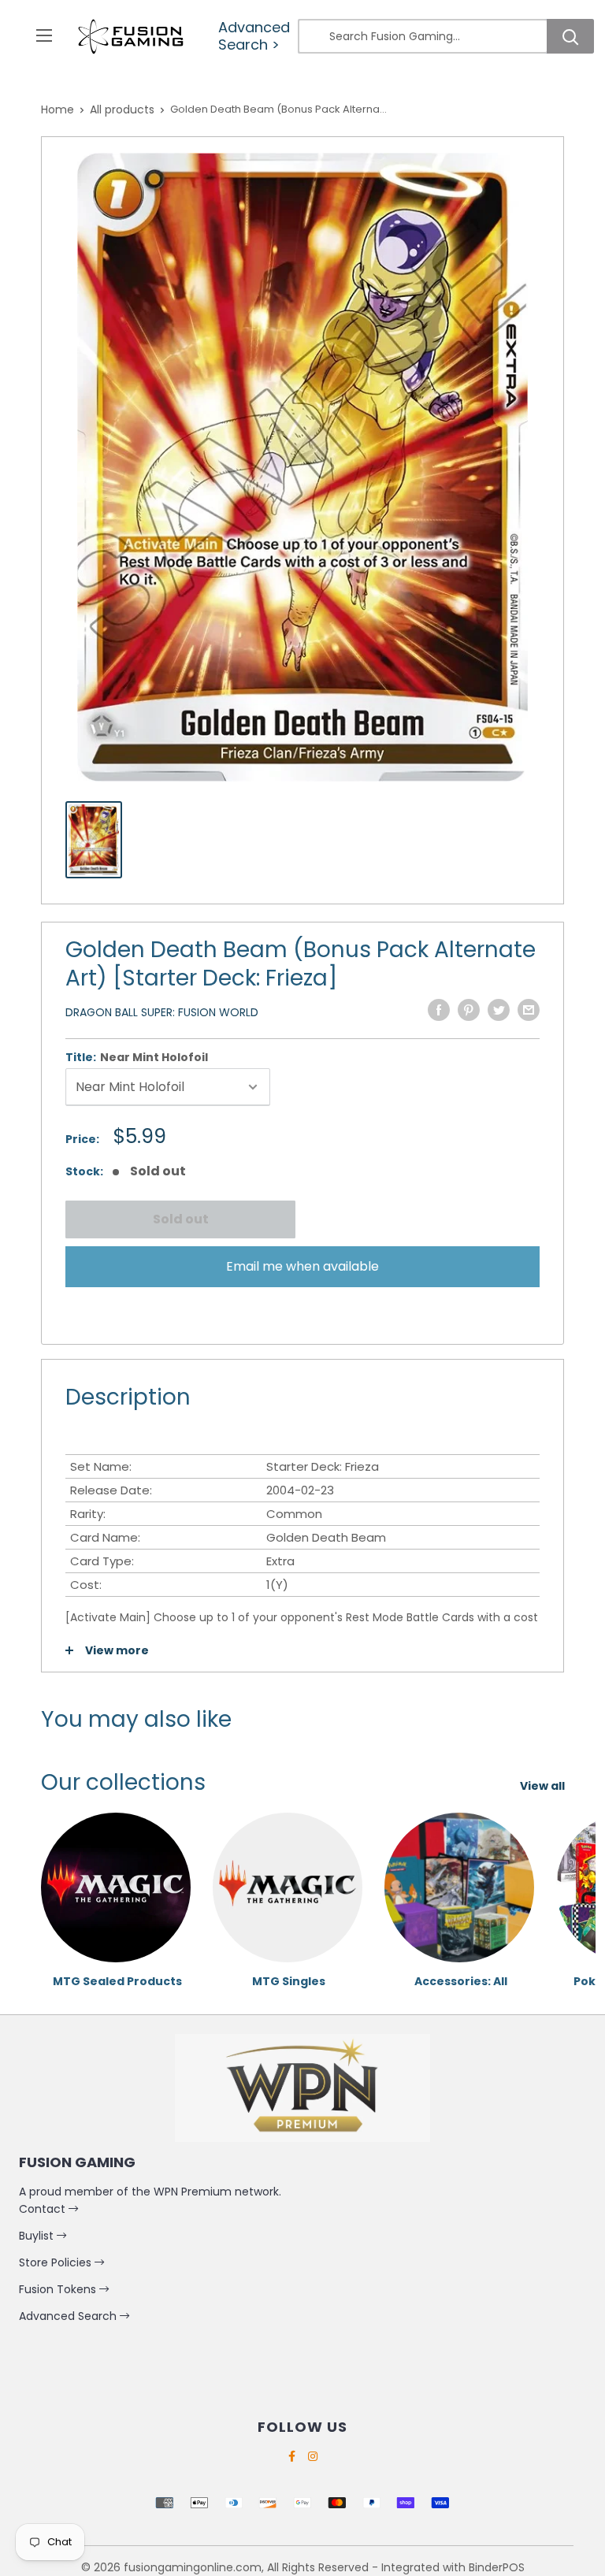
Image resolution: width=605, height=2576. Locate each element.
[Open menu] (44, 35)
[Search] (570, 36)
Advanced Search (69, 2316)
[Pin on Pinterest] (469, 1010)
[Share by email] (529, 1010)
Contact (44, 2209)
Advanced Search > (254, 36)
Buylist (38, 2236)
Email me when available (302, 1266)
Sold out (181, 1219)
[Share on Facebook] (439, 1010)
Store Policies (57, 2262)
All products (122, 109)
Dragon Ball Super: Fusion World (162, 1012)
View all (544, 1786)
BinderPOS (497, 2567)
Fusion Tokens (59, 2289)
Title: (137, 1057)
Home (58, 109)
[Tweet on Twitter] (499, 1010)
